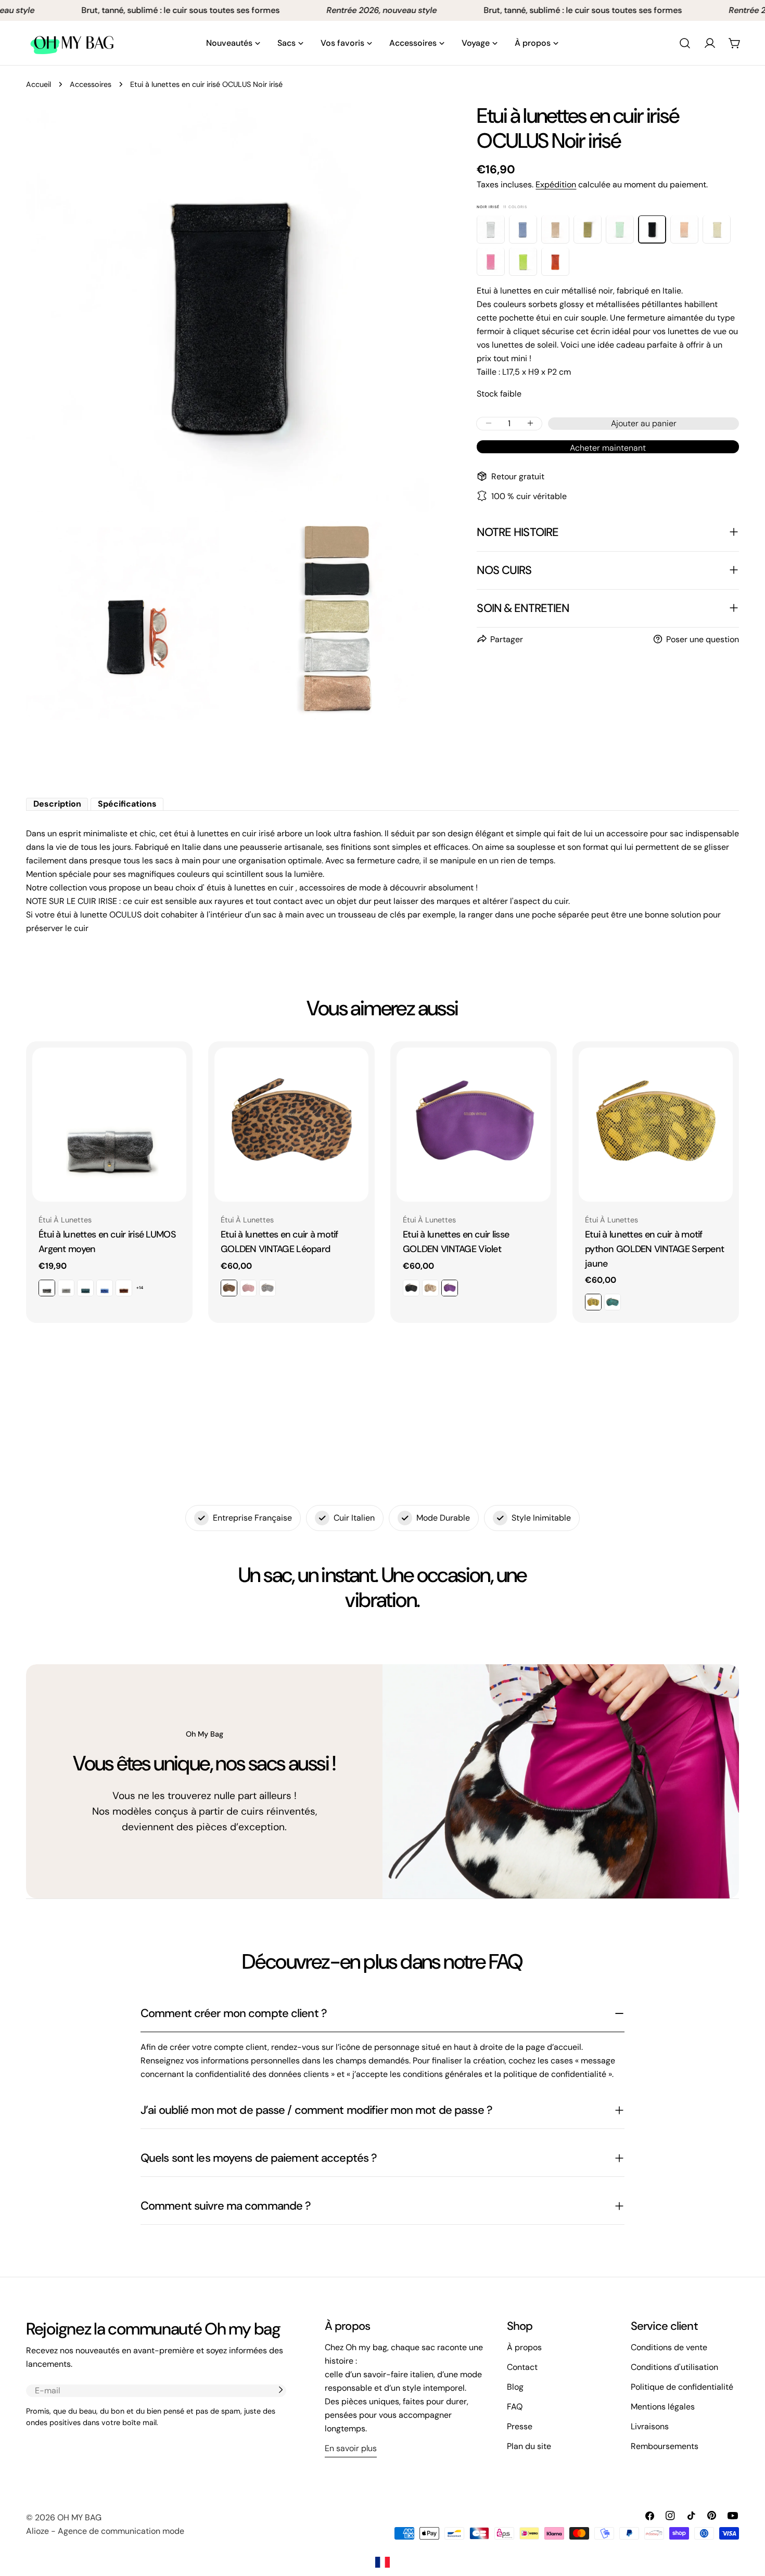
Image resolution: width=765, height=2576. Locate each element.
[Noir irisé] (652, 229)
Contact (522, 2367)
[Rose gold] (684, 229)
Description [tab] (57, 804)
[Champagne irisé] (555, 229)
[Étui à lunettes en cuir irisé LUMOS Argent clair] (66, 1288)
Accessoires (91, 84)
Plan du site (529, 2446)
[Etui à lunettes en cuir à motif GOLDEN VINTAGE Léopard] (291, 1125)
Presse (520, 2426)
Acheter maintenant (608, 447)
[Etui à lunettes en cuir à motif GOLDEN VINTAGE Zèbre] (267, 1288)
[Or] (717, 229)
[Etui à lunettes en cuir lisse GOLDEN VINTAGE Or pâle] (430, 1288)
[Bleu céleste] (523, 229)
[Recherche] (685, 43)
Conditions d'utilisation (674, 2367)
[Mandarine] (555, 261)
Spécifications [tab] (127, 804)
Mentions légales (663, 2407)
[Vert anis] (523, 261)
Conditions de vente (669, 2347)
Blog (515, 2387)
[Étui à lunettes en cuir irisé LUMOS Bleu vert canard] (85, 1288)
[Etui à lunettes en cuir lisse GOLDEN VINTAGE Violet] (474, 1125)
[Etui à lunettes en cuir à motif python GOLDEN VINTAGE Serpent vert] (613, 1302)
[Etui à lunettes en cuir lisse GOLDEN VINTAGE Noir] (411, 1288)
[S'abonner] (280, 2390)
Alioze (37, 2531)
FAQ (515, 2407)
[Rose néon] (491, 261)
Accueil (39, 84)
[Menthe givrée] (620, 229)
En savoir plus (351, 2448)
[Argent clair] (491, 229)
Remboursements (665, 2446)
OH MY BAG (79, 2517)
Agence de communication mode (121, 2531)
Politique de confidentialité (682, 2387)
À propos (524, 2347)
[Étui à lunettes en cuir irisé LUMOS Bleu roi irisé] (105, 1288)
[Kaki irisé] (588, 229)
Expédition (556, 184)
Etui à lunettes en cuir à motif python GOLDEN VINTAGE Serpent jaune (654, 1249)
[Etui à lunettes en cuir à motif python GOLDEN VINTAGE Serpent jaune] (656, 1125)
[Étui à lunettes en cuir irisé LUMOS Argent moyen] (109, 1125)
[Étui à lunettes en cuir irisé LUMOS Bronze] (124, 1288)
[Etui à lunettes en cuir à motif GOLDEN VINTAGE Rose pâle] (248, 1288)
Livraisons (650, 2426)
